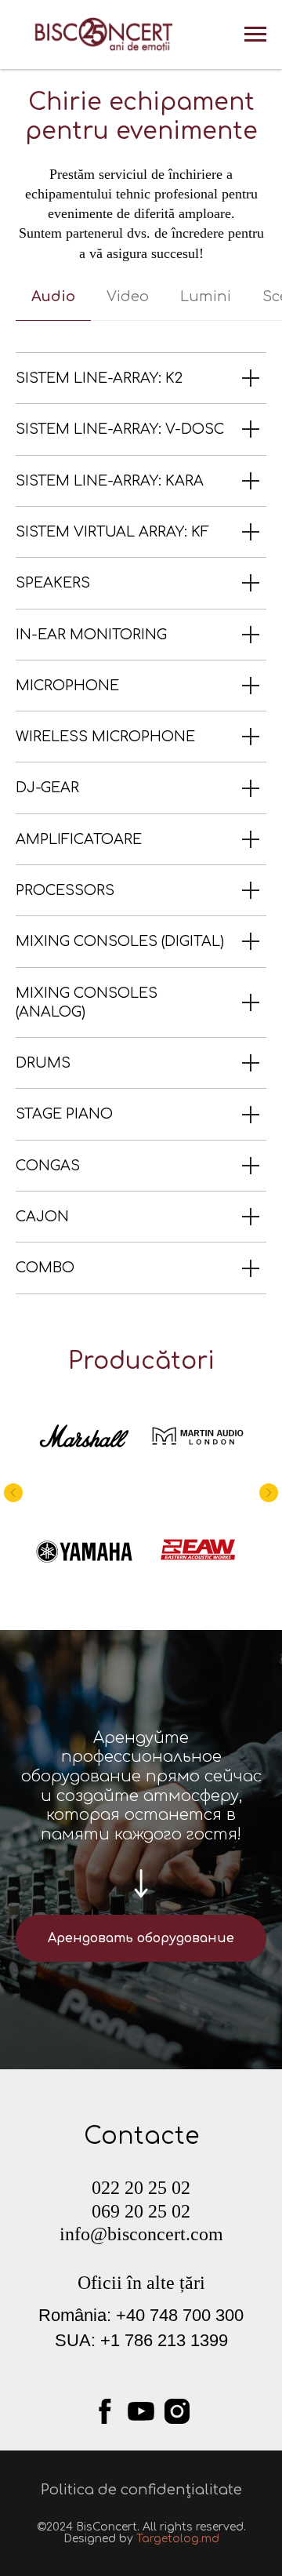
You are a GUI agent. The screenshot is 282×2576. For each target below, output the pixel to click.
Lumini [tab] (206, 297)
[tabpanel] (141, 823)
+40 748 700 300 (180, 2315)
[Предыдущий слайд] (13, 1493)
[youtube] (141, 2411)
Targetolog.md (178, 2539)
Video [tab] (128, 297)
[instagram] (177, 2411)
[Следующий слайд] (269, 1493)
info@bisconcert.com (141, 2234)
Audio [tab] (53, 297)
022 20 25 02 (141, 2188)
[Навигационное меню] (255, 35)
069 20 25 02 (141, 2211)
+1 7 (117, 2340)
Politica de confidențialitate (141, 2490)
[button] (141, 1938)
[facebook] (105, 2411)
